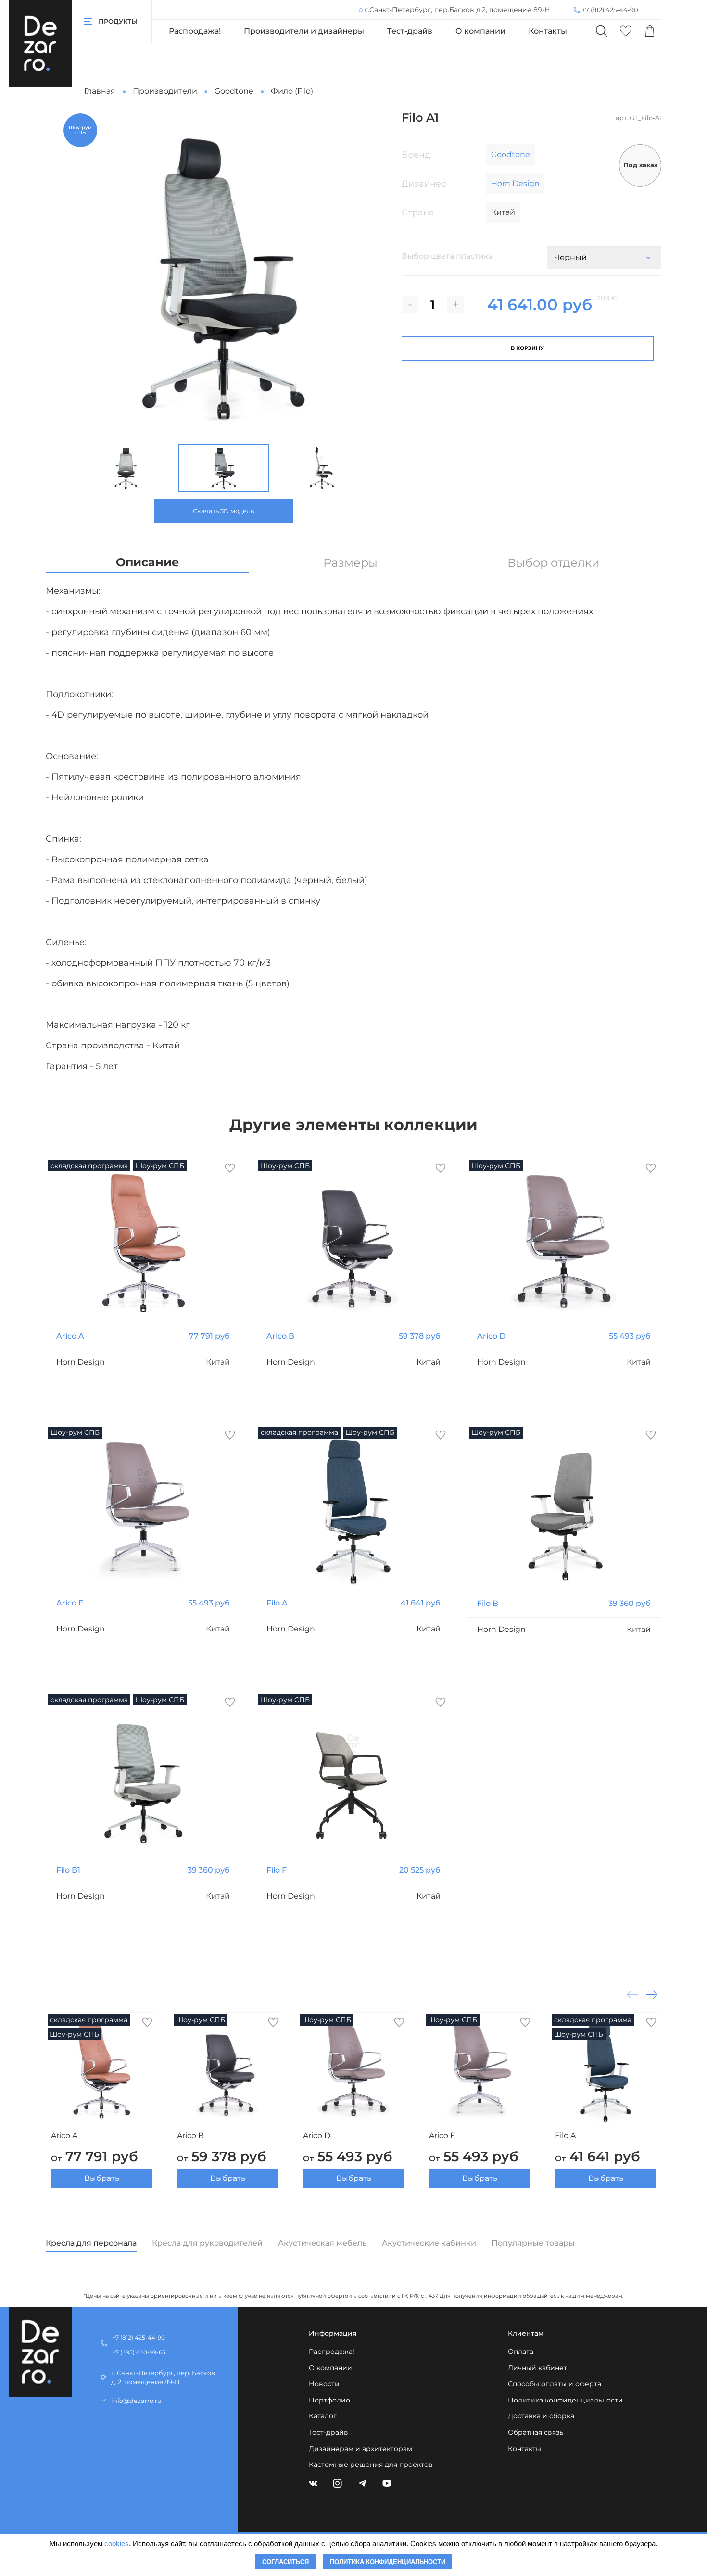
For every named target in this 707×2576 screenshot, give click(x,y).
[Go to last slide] (68, 468)
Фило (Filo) (292, 91)
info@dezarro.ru (136, 2401)
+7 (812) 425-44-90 (610, 10)
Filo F (277, 1870)
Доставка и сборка (541, 2416)
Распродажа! (195, 31)
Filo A (277, 1603)
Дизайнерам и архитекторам (360, 2449)
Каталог (323, 2416)
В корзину (527, 348)
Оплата (521, 2352)
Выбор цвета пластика (447, 256)
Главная (100, 91)
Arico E (70, 1603)
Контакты (548, 31)
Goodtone (234, 91)
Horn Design (515, 183)
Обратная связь (536, 2432)
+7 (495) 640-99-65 (139, 2352)
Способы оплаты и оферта (555, 2384)
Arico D (491, 1336)
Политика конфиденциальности (565, 2400)
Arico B (280, 1336)
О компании (480, 31)
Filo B (488, 1603)
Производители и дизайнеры (304, 31)
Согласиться (285, 2562)
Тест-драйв (410, 31)
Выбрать (102, 2178)
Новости (324, 2384)
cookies (117, 2544)
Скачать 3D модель (223, 511)
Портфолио (329, 2400)
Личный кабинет (537, 2368)
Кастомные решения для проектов (371, 2464)
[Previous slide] (76, 274)
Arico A (70, 1336)
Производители (165, 91)
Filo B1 (68, 1870)
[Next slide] (371, 274)
